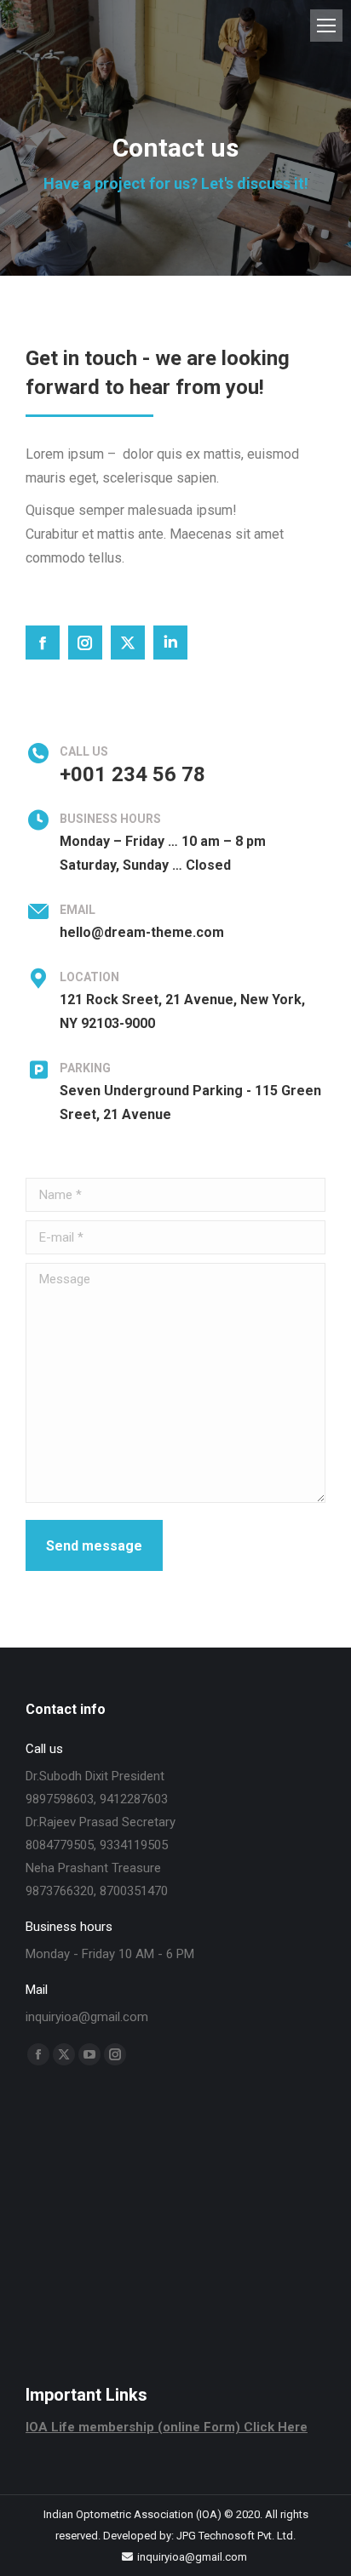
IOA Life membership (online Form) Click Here (167, 2427)
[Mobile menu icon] (326, 26)
